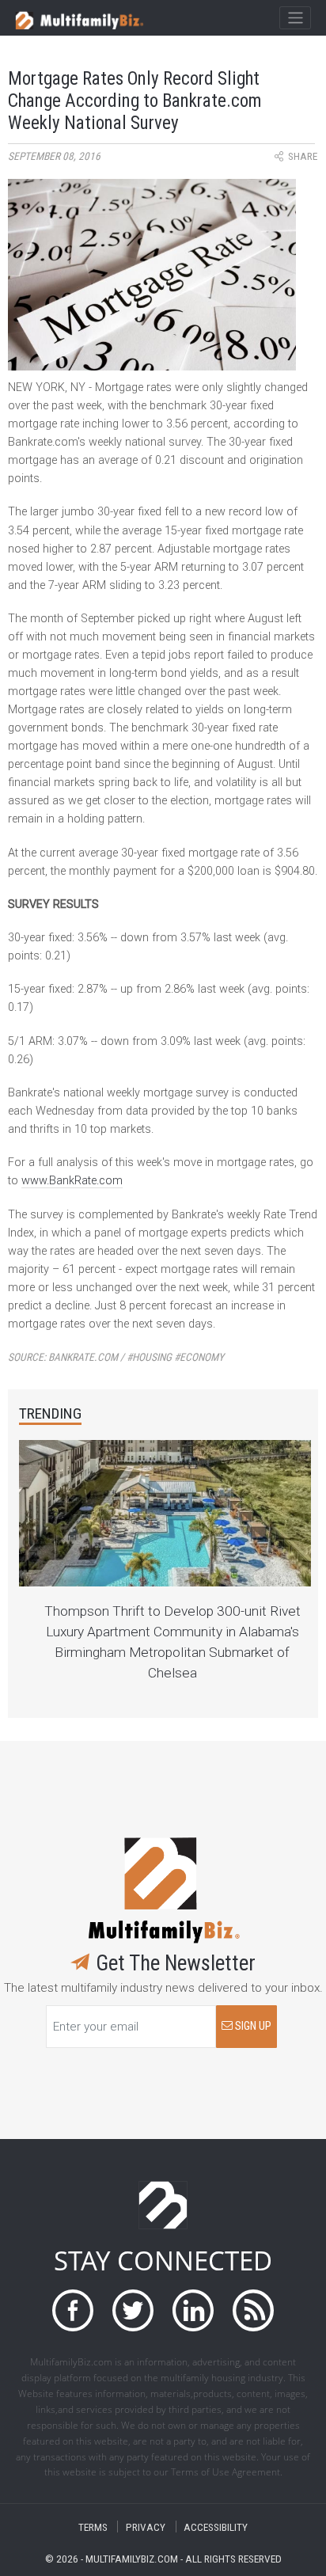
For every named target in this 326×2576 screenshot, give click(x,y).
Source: (116, 1357)
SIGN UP (252, 2026)
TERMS (93, 2527)
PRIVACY (146, 2527)
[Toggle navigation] (295, 18)
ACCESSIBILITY (216, 2527)
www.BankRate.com (72, 1181)
